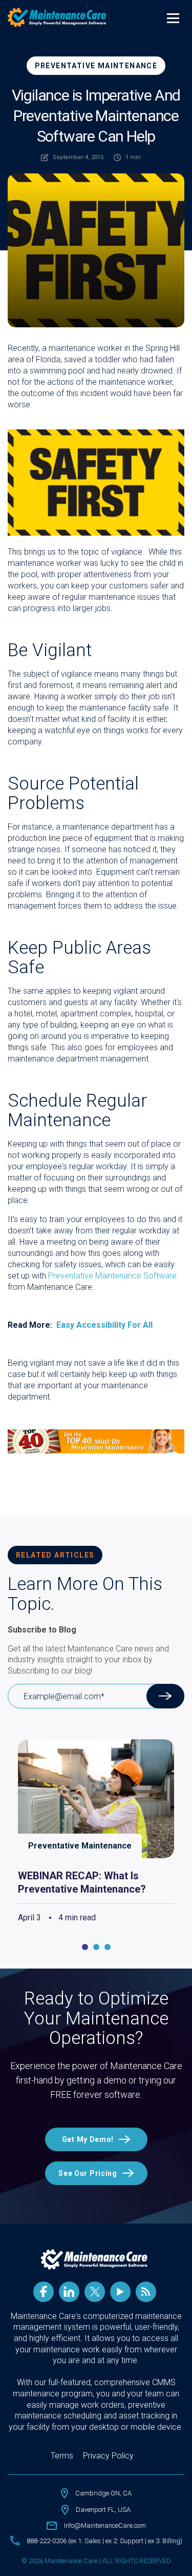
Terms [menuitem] (62, 2456)
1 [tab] (85, 1947)
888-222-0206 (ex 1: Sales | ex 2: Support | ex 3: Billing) (104, 2541)
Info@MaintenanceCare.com (105, 2525)
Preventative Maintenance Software (112, 1276)
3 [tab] (108, 1947)
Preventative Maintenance (96, 66)
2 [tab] (96, 1947)
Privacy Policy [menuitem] (108, 2456)
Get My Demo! (88, 2139)
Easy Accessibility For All (104, 1325)
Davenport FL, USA (103, 2510)
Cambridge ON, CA (103, 2493)
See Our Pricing (88, 2173)
